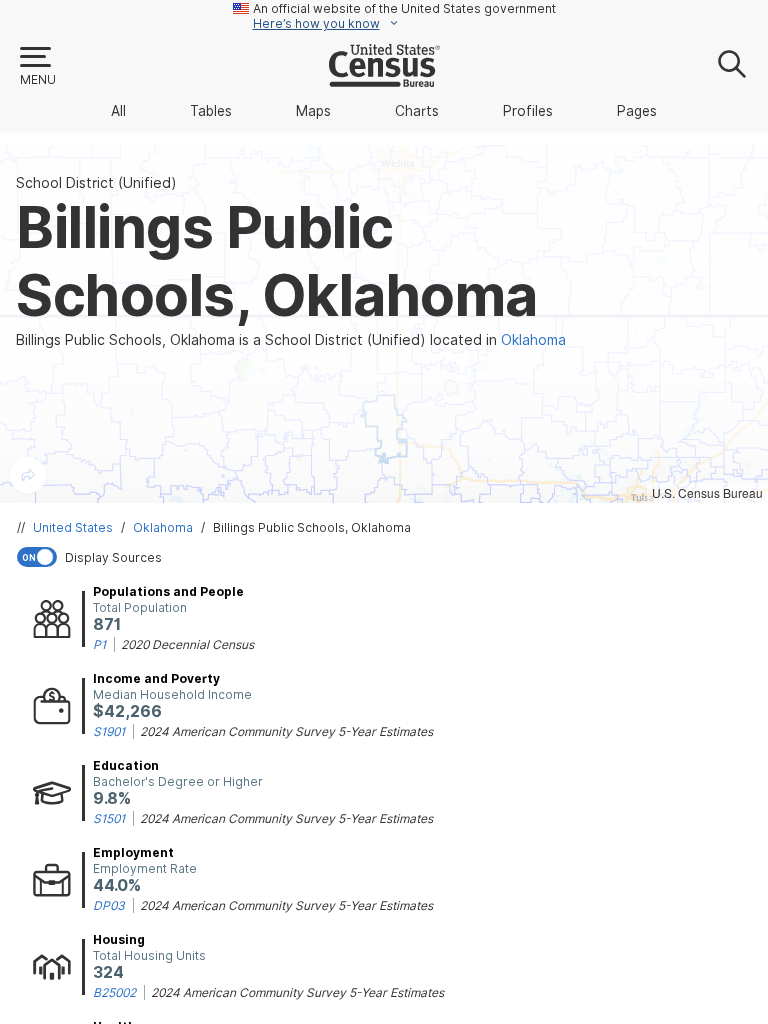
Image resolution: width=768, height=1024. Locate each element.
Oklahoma (163, 527)
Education (126, 765)
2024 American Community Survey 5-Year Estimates (286, 731)
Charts (417, 111)
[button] (37, 67)
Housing (119, 939)
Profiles (528, 111)
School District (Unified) (96, 183)
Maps (313, 111)
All (118, 111)
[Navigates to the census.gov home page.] (384, 79)
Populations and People (168, 591)
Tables (211, 111)
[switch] (388, 557)
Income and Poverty (156, 678)
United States (73, 527)
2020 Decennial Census (187, 644)
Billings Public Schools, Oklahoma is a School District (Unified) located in (291, 340)
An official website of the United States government (404, 8)
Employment (133, 852)
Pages (637, 111)
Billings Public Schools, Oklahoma (312, 527)
